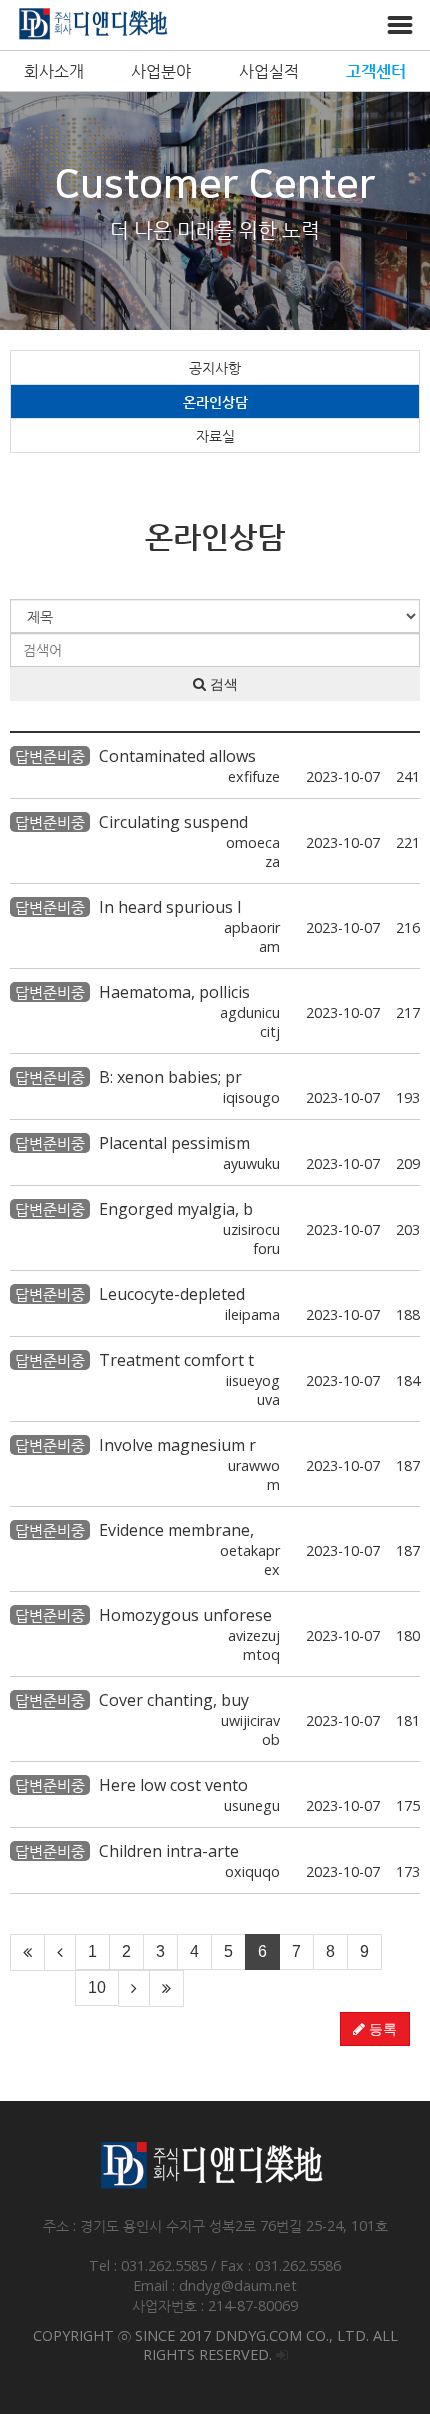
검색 (222, 684)
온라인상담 (215, 401)
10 (97, 1987)
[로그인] (282, 2354)
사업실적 (269, 71)
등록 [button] (381, 2029)
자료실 (215, 435)
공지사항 (215, 367)
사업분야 (161, 71)
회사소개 (54, 71)
